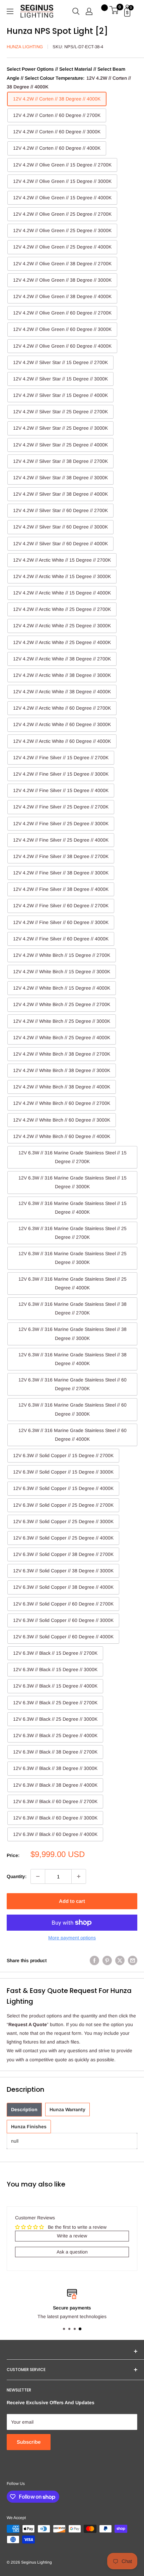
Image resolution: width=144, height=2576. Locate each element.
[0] (114, 11)
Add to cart (72, 1901)
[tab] (24, 2110)
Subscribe (29, 2442)
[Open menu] (10, 11)
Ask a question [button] (72, 2252)
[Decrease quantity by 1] (38, 1876)
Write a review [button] (72, 2236)
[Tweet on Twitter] (120, 1960)
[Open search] (76, 11)
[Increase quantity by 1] (79, 1876)
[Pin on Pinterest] (107, 1960)
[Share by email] (133, 1960)
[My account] (89, 11)
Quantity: (17, 1876)
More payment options (72, 1938)
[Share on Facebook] (94, 1960)
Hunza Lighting (25, 47)
